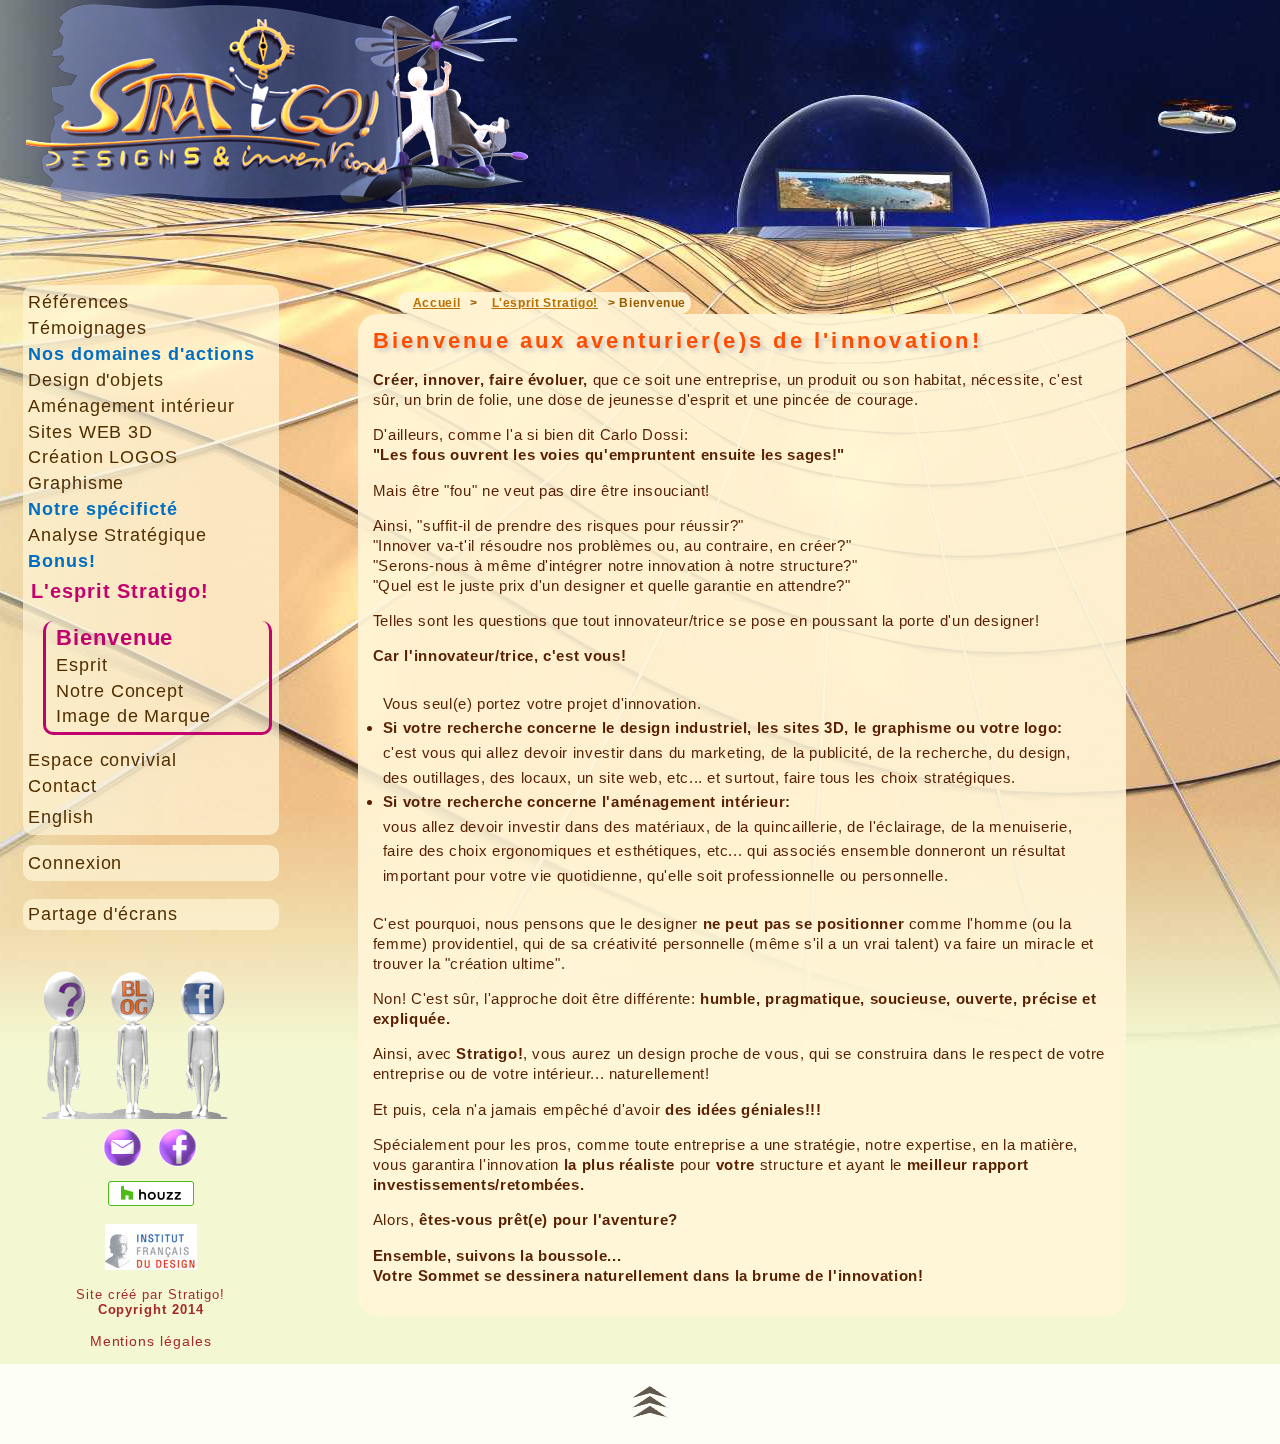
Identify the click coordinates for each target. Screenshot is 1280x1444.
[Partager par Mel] (123, 1148)
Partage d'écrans (103, 914)
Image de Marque (133, 716)
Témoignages (88, 328)
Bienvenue (115, 638)
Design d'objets (96, 380)
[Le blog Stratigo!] (136, 1034)
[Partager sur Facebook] (178, 1148)
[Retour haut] (650, 1399)
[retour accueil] (278, 131)
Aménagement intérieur (131, 406)
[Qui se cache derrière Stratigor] (63, 1034)
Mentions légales (151, 1341)
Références (79, 302)
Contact (62, 786)
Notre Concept (120, 691)
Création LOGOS (103, 457)
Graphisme (76, 483)
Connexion (75, 863)
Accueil (436, 303)
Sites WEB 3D (91, 432)
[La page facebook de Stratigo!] (221, 1034)
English (61, 817)
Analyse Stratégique (117, 535)
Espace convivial (102, 760)
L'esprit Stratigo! (120, 591)
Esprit (82, 665)
